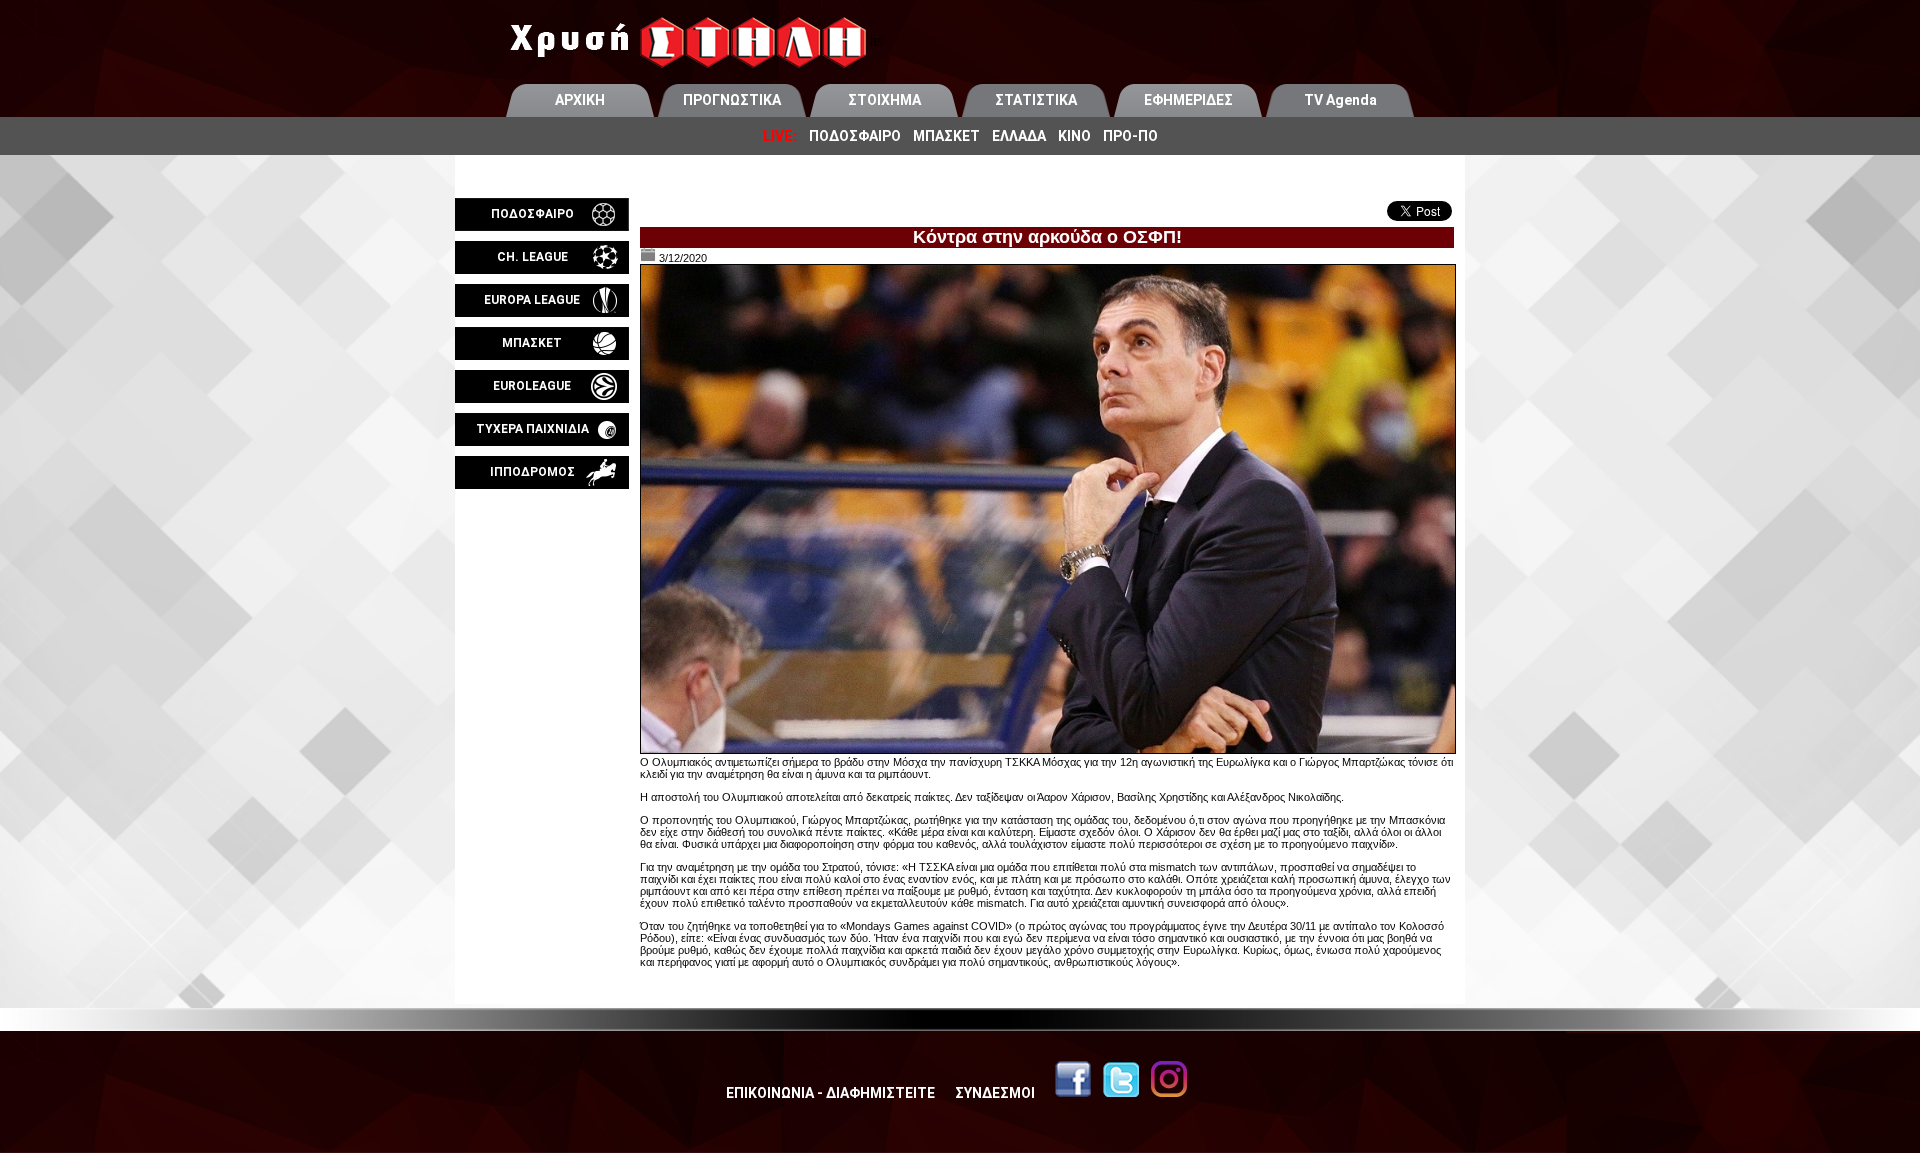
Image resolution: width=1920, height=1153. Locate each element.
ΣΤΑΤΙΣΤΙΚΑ (1036, 100)
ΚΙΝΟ (1074, 136)
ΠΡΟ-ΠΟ (1130, 136)
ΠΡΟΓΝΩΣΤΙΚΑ (732, 100)
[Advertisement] (542, 724)
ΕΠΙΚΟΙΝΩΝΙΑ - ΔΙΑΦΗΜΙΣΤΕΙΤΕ (830, 1093)
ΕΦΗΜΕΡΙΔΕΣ (1188, 100)
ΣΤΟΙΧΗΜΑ (884, 100)
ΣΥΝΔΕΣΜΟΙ (995, 1093)
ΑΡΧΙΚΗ (580, 100)
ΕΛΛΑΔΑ (1019, 136)
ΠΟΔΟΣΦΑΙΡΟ (855, 136)
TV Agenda (1340, 100)
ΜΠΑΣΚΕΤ (946, 136)
